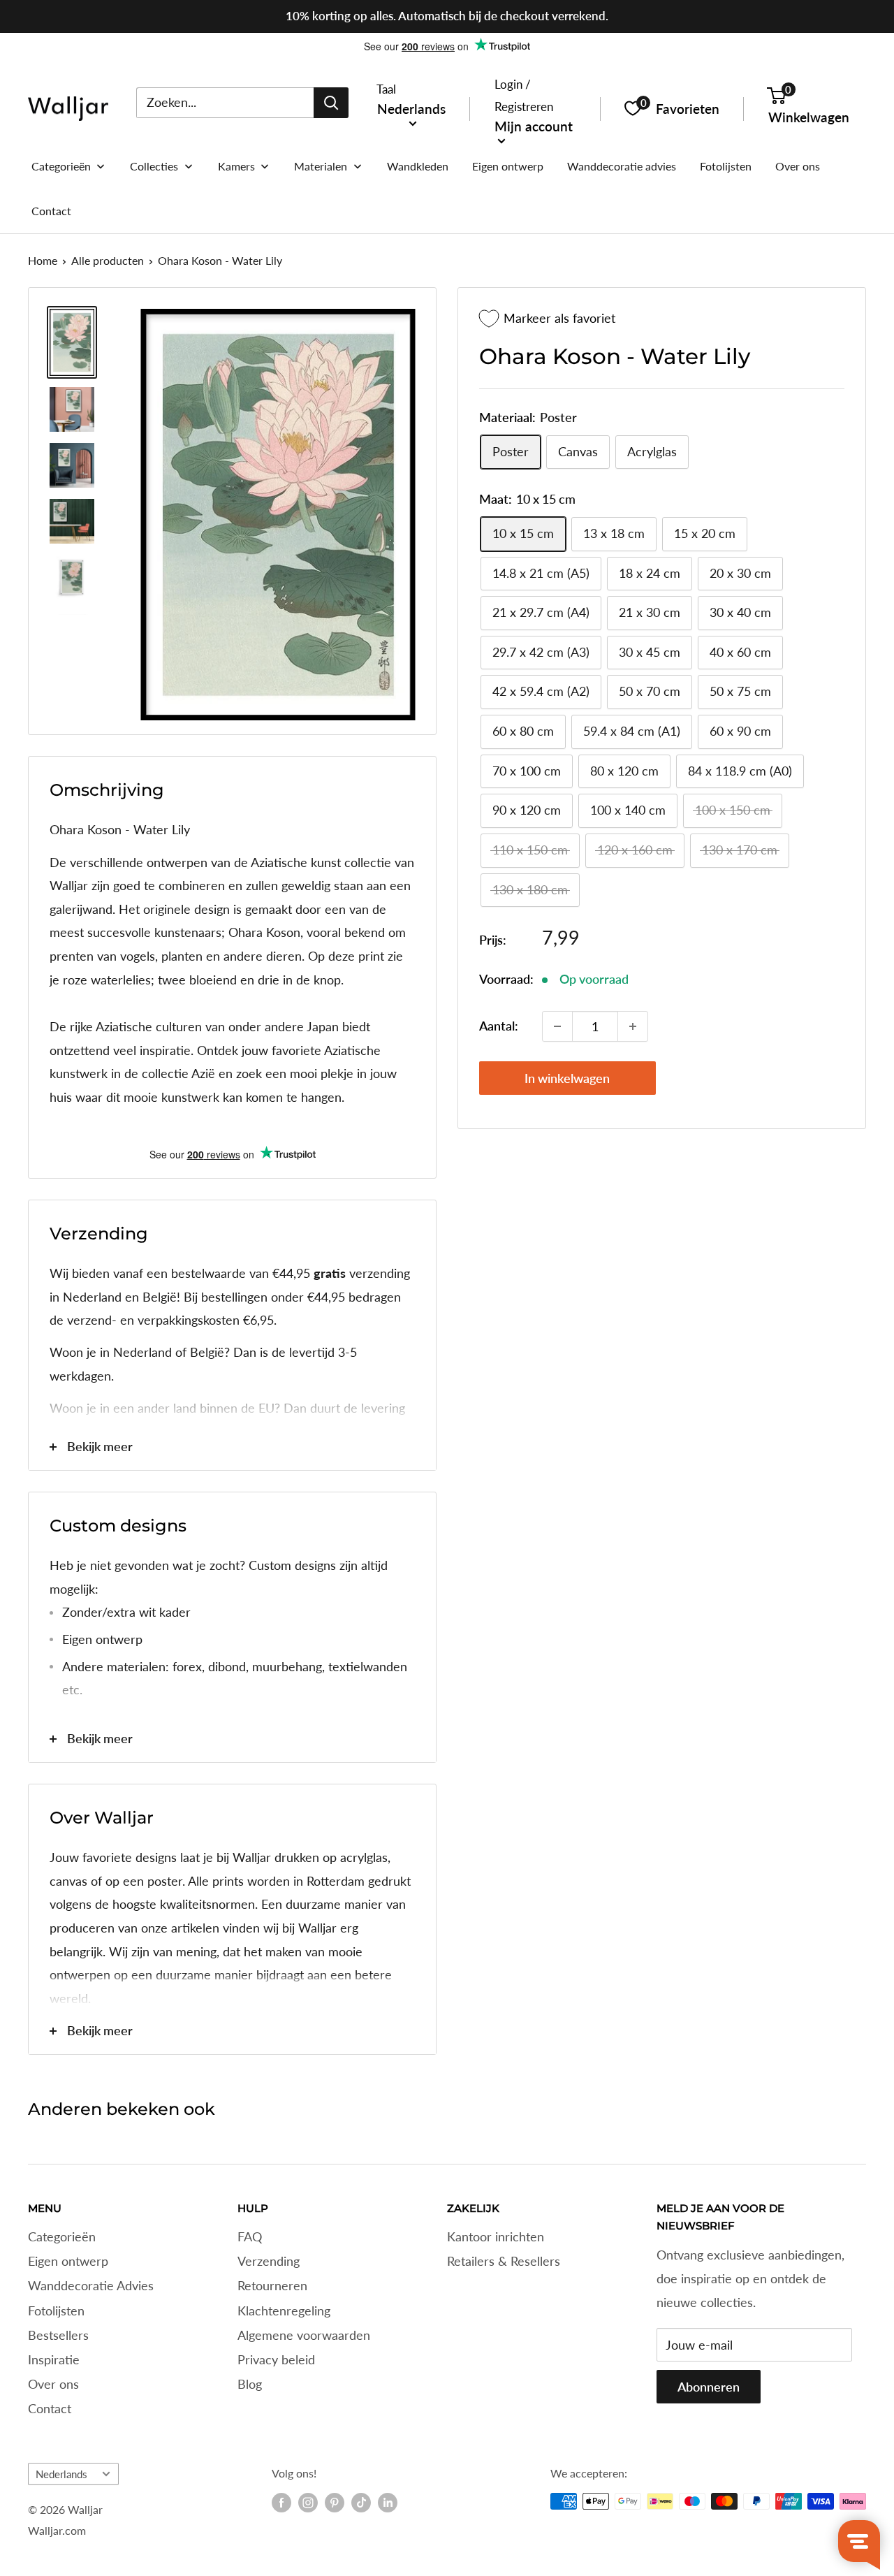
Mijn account (534, 125)
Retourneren (272, 2285)
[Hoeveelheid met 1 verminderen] (557, 1026)
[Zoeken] (331, 102)
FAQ (250, 2236)
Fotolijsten (56, 2311)
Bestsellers (58, 2335)
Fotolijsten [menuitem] (726, 166)
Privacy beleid (276, 2359)
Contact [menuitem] (51, 211)
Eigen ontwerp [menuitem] (508, 166)
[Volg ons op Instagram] (308, 2503)
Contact (50, 2408)
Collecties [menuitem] (154, 166)
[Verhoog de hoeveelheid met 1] (633, 1026)
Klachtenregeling (284, 2311)
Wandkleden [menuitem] (418, 166)
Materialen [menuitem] (321, 166)
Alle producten (108, 260)
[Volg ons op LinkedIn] (388, 2503)
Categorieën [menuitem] (61, 166)
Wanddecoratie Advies (91, 2285)
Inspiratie (54, 2359)
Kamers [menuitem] (236, 166)
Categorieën (62, 2236)
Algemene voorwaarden (304, 2335)
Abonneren (709, 2387)
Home (43, 260)
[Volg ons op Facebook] (281, 2503)
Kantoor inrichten (496, 2236)
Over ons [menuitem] (798, 166)
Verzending (269, 2261)
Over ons (53, 2384)
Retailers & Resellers (504, 2261)
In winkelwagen (567, 1078)
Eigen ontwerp (68, 2261)
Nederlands (61, 2474)
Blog (250, 2384)
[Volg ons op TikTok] (361, 2503)
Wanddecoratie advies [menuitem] (622, 166)
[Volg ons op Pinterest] (335, 2503)
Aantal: (499, 1026)
